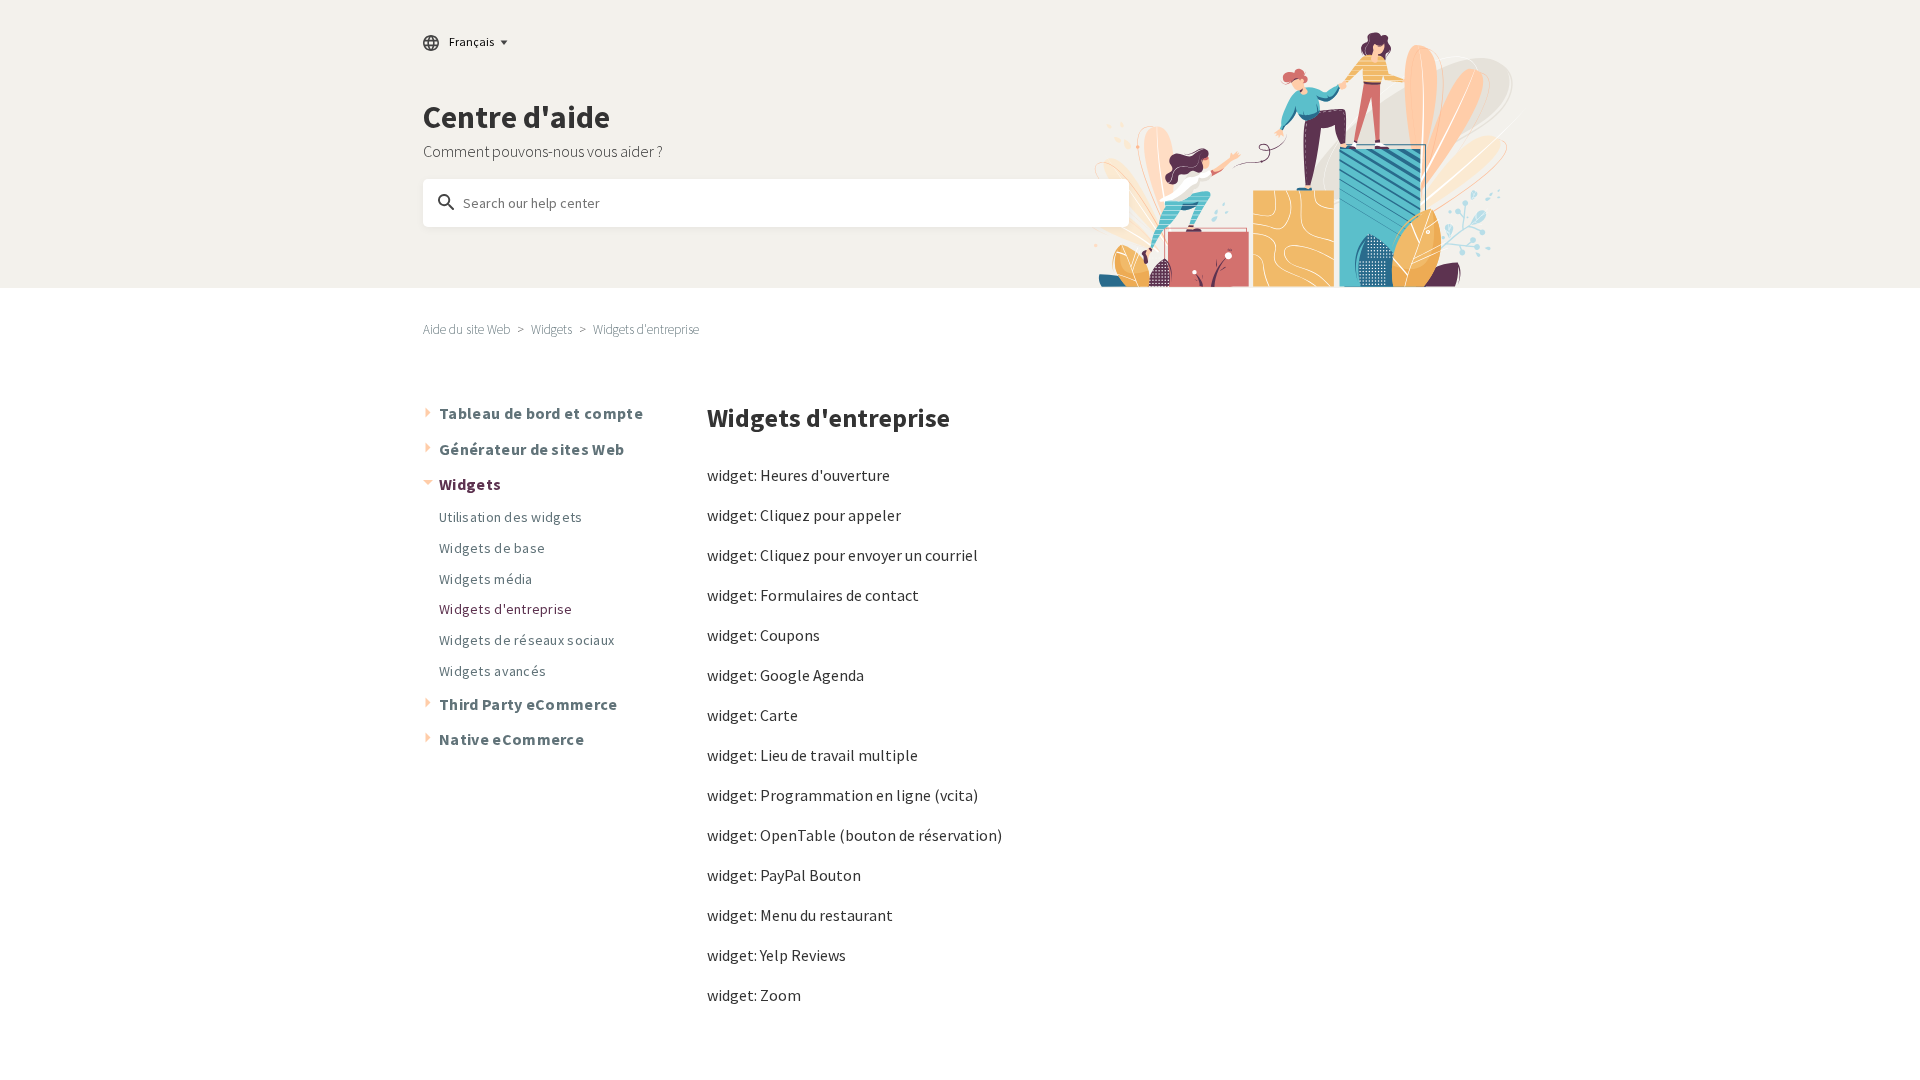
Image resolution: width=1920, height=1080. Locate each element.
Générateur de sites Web (531, 449)
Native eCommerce (511, 739)
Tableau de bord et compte (541, 413)
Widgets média (486, 579)
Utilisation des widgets (510, 517)
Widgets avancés (492, 671)
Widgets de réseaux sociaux (526, 640)
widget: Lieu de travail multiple (812, 755)
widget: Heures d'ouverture (798, 475)
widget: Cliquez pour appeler (804, 515)
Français (471, 41)
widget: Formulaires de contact (813, 595)
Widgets (551, 329)
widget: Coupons (763, 635)
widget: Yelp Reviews (776, 955)
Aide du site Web (466, 329)
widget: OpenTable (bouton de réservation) (854, 835)
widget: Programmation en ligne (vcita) (842, 795)
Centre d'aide (516, 117)
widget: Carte (752, 715)
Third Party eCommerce (528, 704)
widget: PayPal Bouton (784, 875)
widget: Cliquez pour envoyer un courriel (842, 555)
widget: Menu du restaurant (800, 915)
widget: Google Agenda (785, 675)
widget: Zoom (754, 995)
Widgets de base (492, 548)
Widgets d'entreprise (646, 329)
